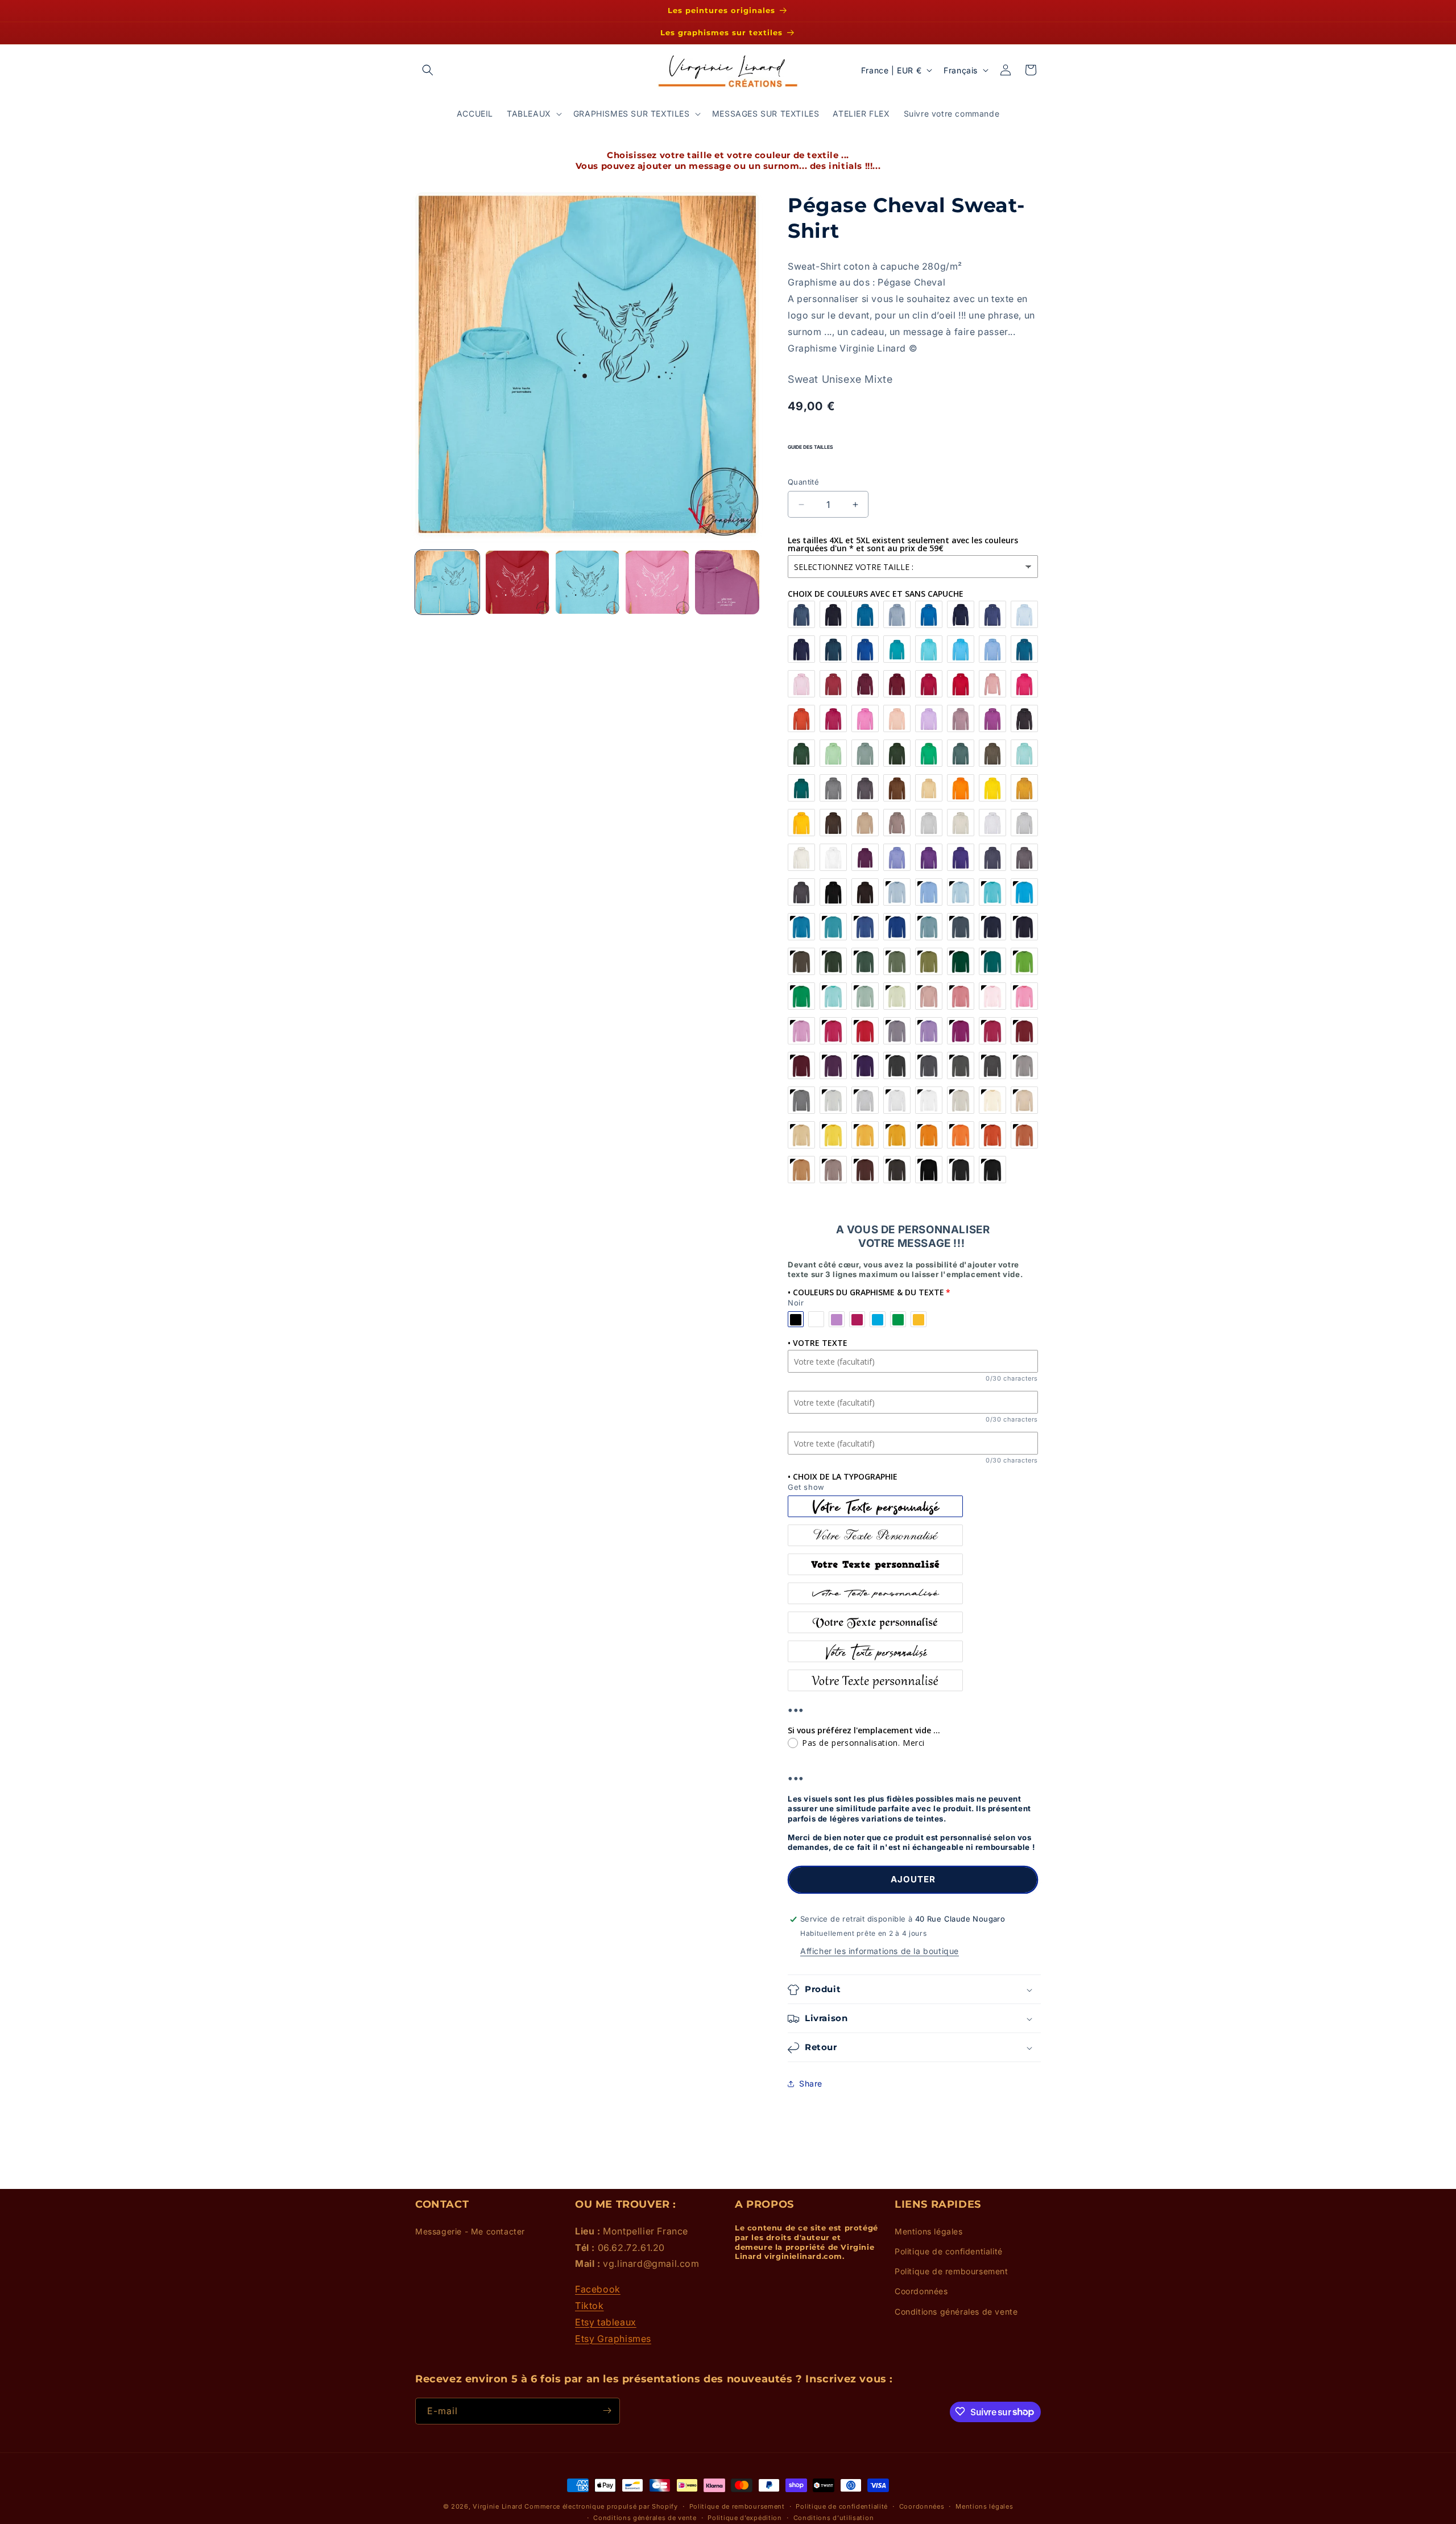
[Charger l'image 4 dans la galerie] (657, 582)
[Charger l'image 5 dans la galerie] (727, 582)
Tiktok (590, 2305)
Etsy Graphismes (613, 2338)
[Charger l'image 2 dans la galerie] (517, 582)
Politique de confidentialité (949, 2251)
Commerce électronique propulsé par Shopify (601, 2506)
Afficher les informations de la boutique (880, 1951)
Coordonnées (921, 2291)
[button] (428, 70)
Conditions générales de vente (956, 2311)
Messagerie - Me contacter (470, 2231)
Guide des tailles (810, 447)
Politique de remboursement (952, 2271)
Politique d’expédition (744, 2518)
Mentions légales (929, 2231)
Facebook (598, 2289)
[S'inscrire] (607, 2411)
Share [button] (811, 2083)
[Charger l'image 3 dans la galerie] (587, 582)
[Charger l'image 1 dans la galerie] (447, 582)
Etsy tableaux (606, 2321)
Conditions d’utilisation (834, 2518)
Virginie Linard (498, 2506)
